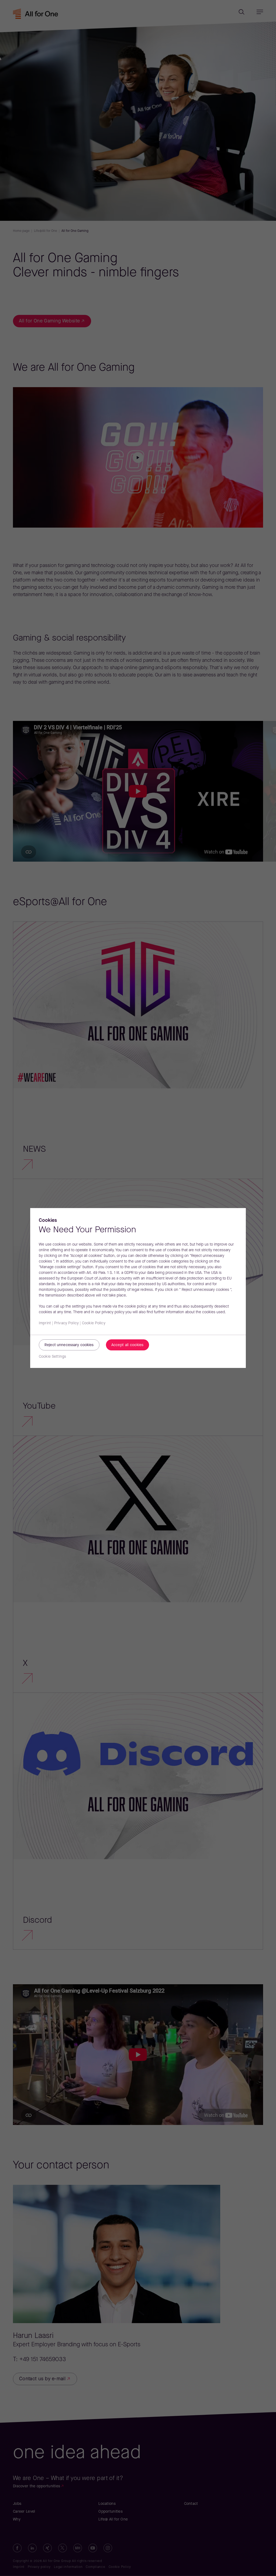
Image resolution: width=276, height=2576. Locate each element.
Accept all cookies (127, 1345)
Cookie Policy (94, 1323)
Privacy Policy (66, 1323)
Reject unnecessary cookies (69, 1345)
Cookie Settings (52, 1357)
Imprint (45, 1323)
